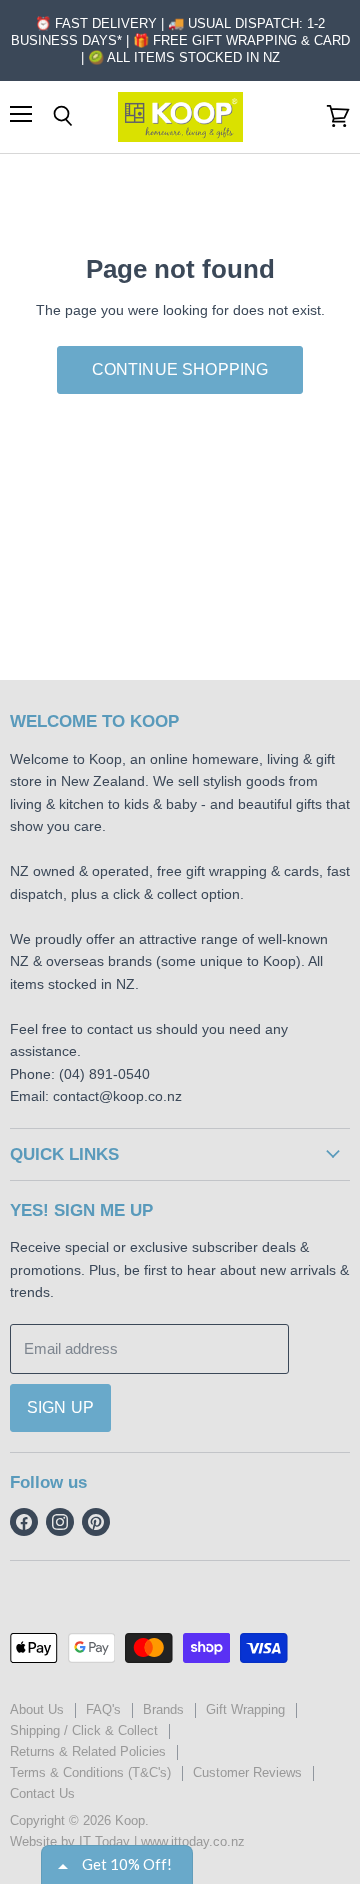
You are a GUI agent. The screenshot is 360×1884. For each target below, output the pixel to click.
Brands (163, 1709)
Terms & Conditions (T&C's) (90, 1772)
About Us (37, 1709)
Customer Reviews (247, 1772)
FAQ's (103, 1709)
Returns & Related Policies (88, 1751)
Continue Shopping (180, 369)
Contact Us (42, 1793)
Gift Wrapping (245, 1709)
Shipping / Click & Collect (84, 1730)
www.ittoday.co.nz (193, 1841)
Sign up (60, 1407)
